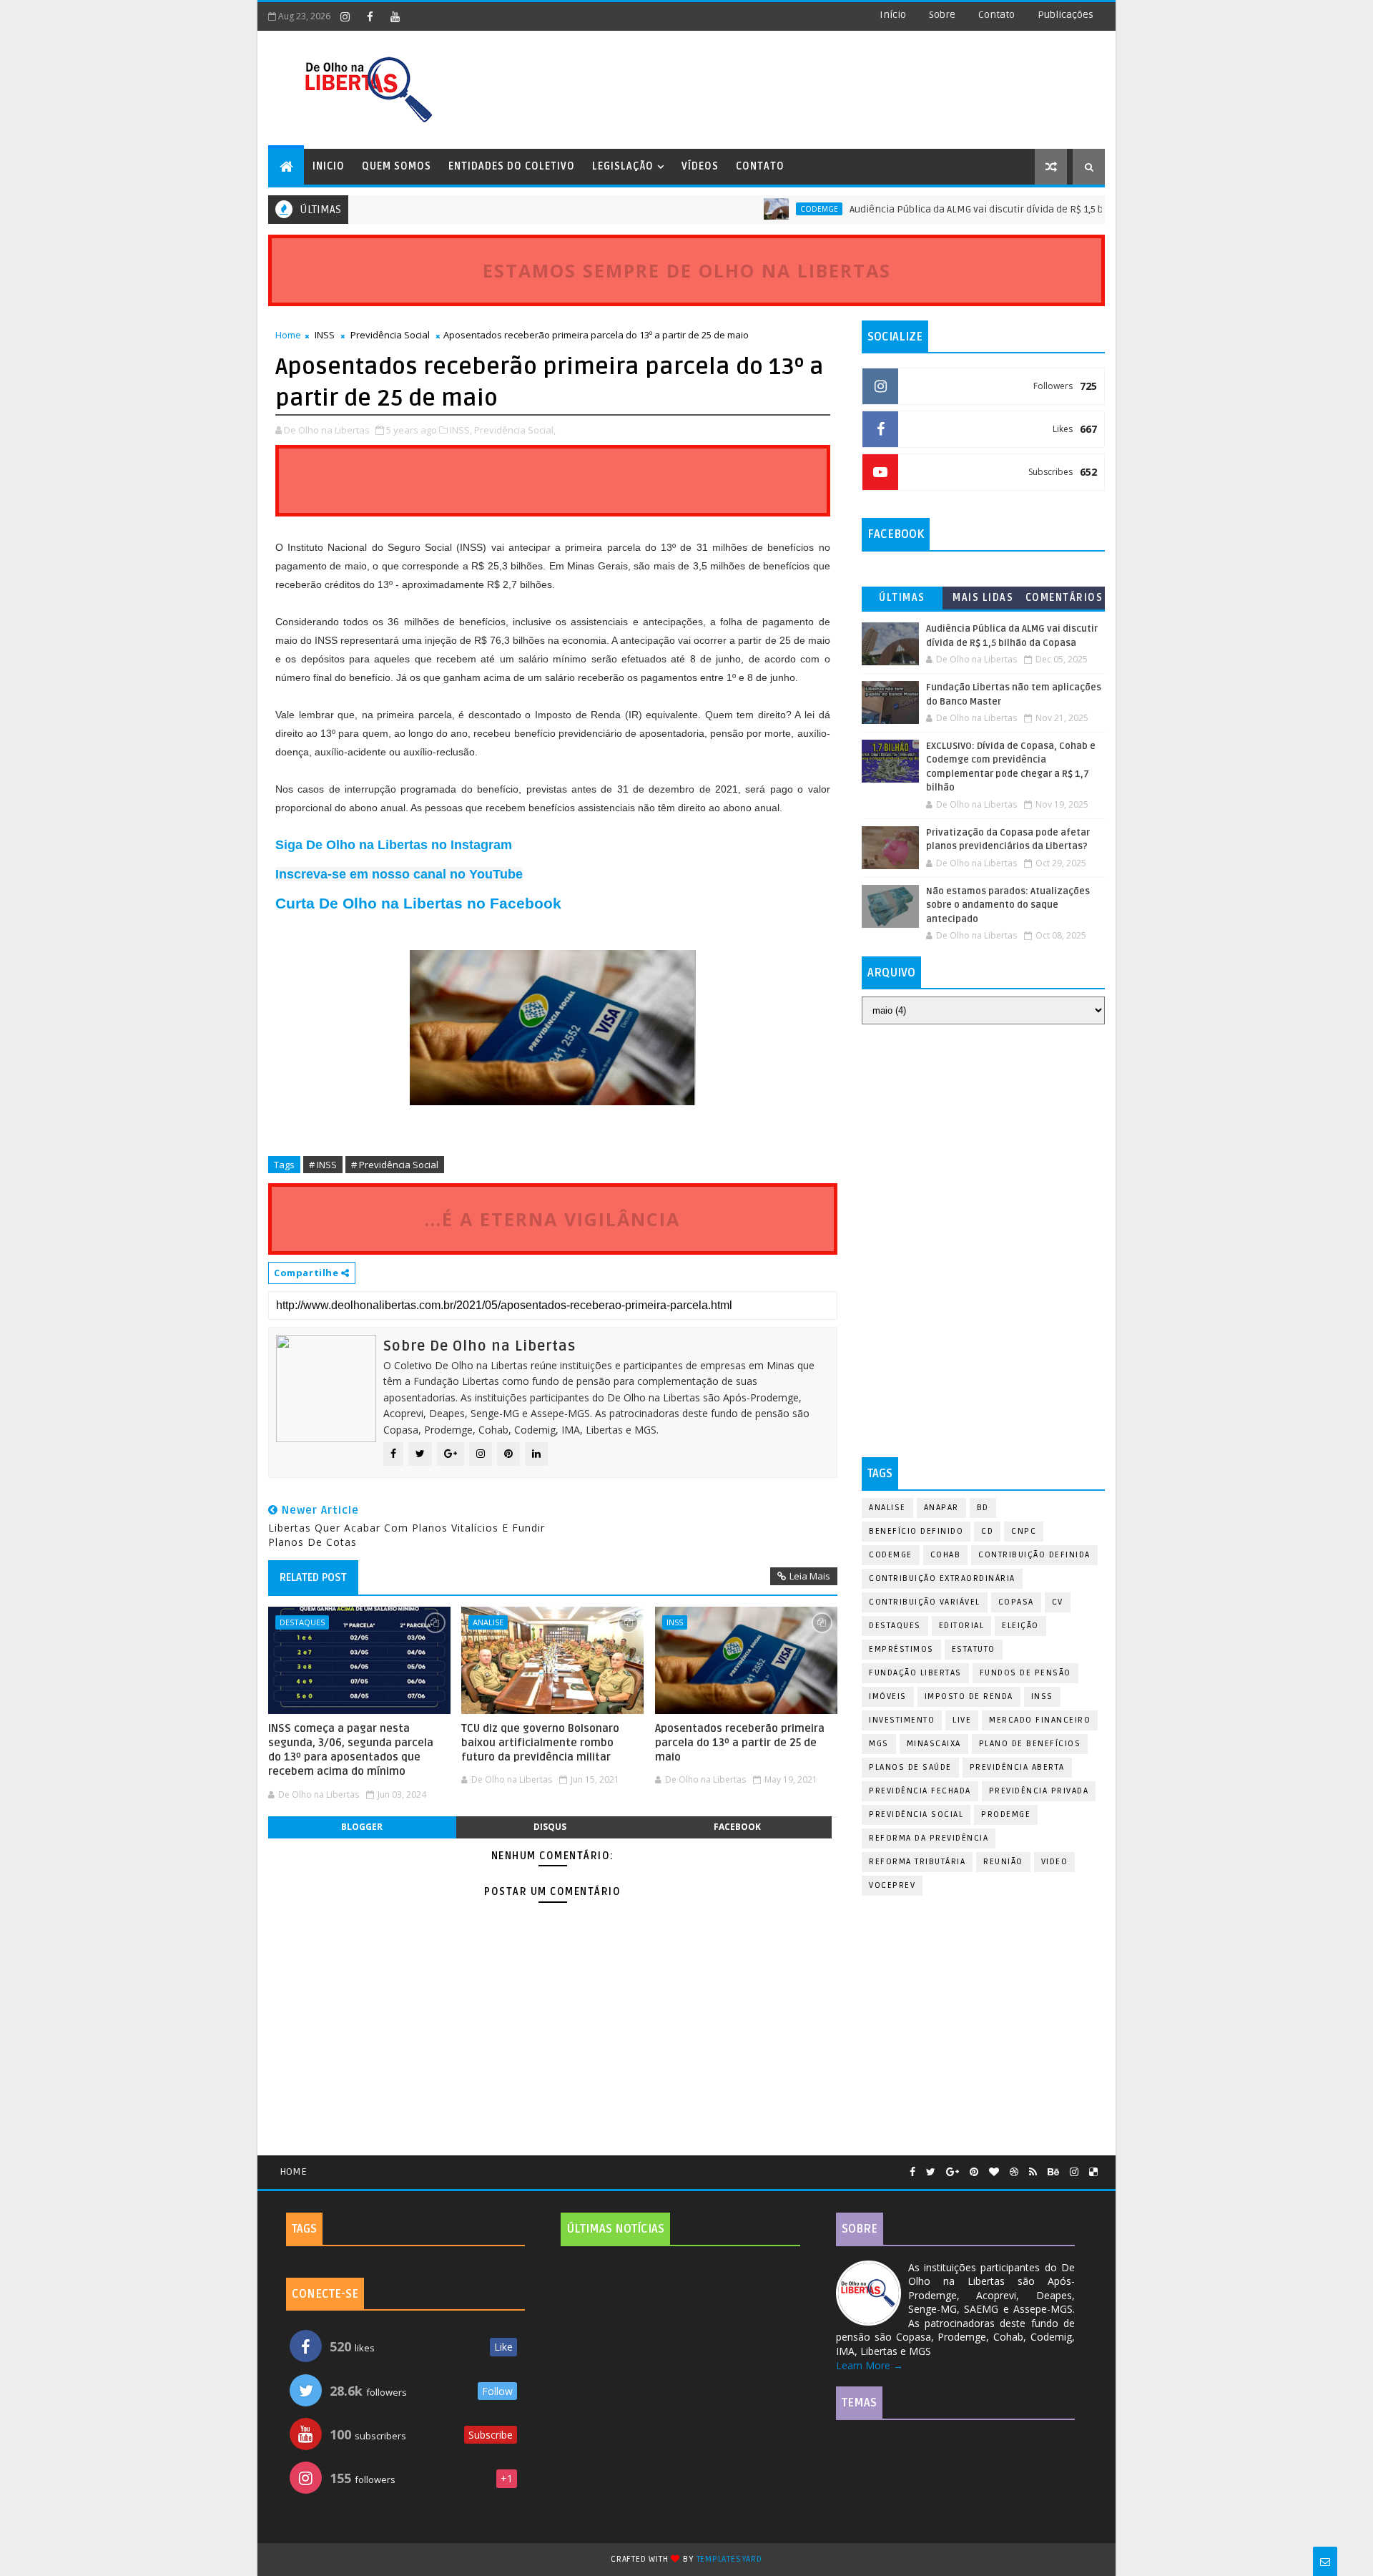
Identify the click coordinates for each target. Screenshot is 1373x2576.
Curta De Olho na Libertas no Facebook (418, 903)
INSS (325, 335)
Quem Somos (397, 166)
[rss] (1033, 2172)
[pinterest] (974, 2172)
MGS (879, 1744)
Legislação (623, 166)
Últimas (902, 598)
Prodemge (1006, 1815)
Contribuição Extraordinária (942, 1578)
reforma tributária (917, 1862)
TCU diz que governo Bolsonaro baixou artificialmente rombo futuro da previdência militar (540, 1743)
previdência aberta (1017, 1767)
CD (987, 1531)
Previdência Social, (515, 430)
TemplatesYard (729, 2559)
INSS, (461, 430)
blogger (362, 1827)
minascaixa (934, 1744)
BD (983, 1508)
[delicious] (1093, 2172)
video (1055, 1862)
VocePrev (892, 1885)
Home (288, 335)
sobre (942, 15)
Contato (760, 166)
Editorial (962, 1626)
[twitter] (931, 2172)
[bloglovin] (994, 2172)
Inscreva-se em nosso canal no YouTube (399, 874)
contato (996, 15)
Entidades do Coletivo (512, 166)
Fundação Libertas (915, 1673)
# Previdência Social (395, 1165)
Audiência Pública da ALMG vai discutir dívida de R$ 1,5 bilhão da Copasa (963, 209)
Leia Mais (810, 1576)
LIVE (962, 1720)
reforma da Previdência (929, 1838)
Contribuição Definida (1034, 1555)
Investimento (902, 1720)
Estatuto (974, 1649)
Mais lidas (983, 598)
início (893, 15)
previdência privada (1039, 1791)
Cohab (946, 1555)
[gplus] (953, 2172)
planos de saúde (910, 1767)
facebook (737, 1827)
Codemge (770, 209)
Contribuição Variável (925, 1602)
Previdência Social (390, 335)
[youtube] (395, 16)
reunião (1003, 1862)
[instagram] (345, 16)
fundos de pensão (1025, 1673)
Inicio (329, 166)
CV (1058, 1602)
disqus (550, 1827)
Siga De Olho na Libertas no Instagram (394, 845)
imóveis (888, 1696)
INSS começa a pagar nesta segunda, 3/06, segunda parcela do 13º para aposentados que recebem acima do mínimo (351, 1750)
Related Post (313, 1577)
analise (488, 1622)
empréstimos (901, 1649)
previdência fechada (920, 1791)
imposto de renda (969, 1696)
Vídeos (700, 166)
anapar (941, 1508)
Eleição (1020, 1626)
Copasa (1016, 1602)
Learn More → (870, 2365)
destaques (302, 1622)
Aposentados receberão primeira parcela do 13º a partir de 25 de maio (740, 1743)
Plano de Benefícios (1030, 1744)
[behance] (1053, 2172)
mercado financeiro (1040, 1720)
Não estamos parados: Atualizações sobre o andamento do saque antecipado (1008, 905)
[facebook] (370, 16)
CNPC (1024, 1531)
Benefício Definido (916, 1531)
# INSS (323, 1165)
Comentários (1064, 598)
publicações (1066, 15)
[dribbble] (1014, 2172)
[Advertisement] (983, 1139)
